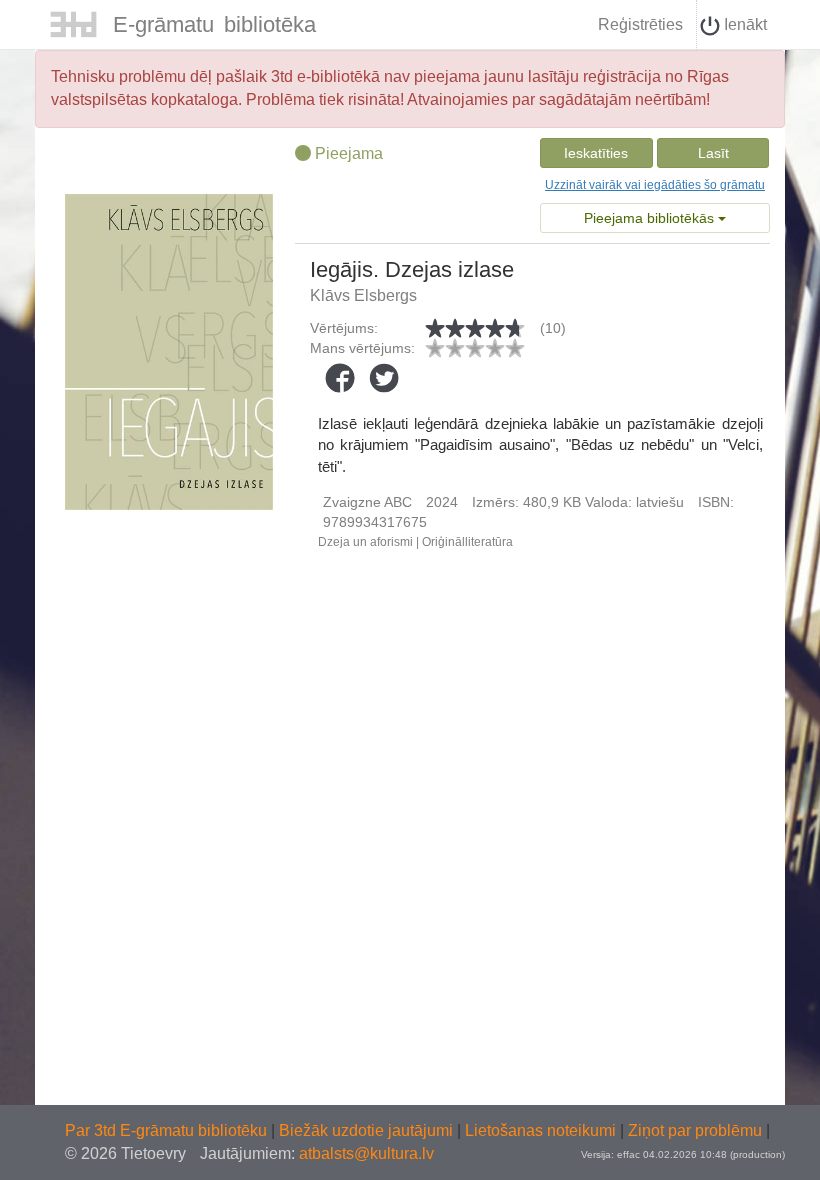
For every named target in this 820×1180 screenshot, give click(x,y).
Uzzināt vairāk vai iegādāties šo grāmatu (655, 185)
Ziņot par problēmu (695, 1130)
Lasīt (713, 153)
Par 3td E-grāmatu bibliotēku (168, 1130)
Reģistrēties (640, 24)
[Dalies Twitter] (384, 378)
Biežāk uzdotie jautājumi (368, 1130)
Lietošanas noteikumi (542, 1130)
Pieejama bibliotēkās (651, 218)
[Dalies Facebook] (340, 378)
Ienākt (743, 24)
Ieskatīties (596, 153)
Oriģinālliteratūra (467, 542)
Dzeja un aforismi (365, 542)
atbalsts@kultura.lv (366, 1153)
